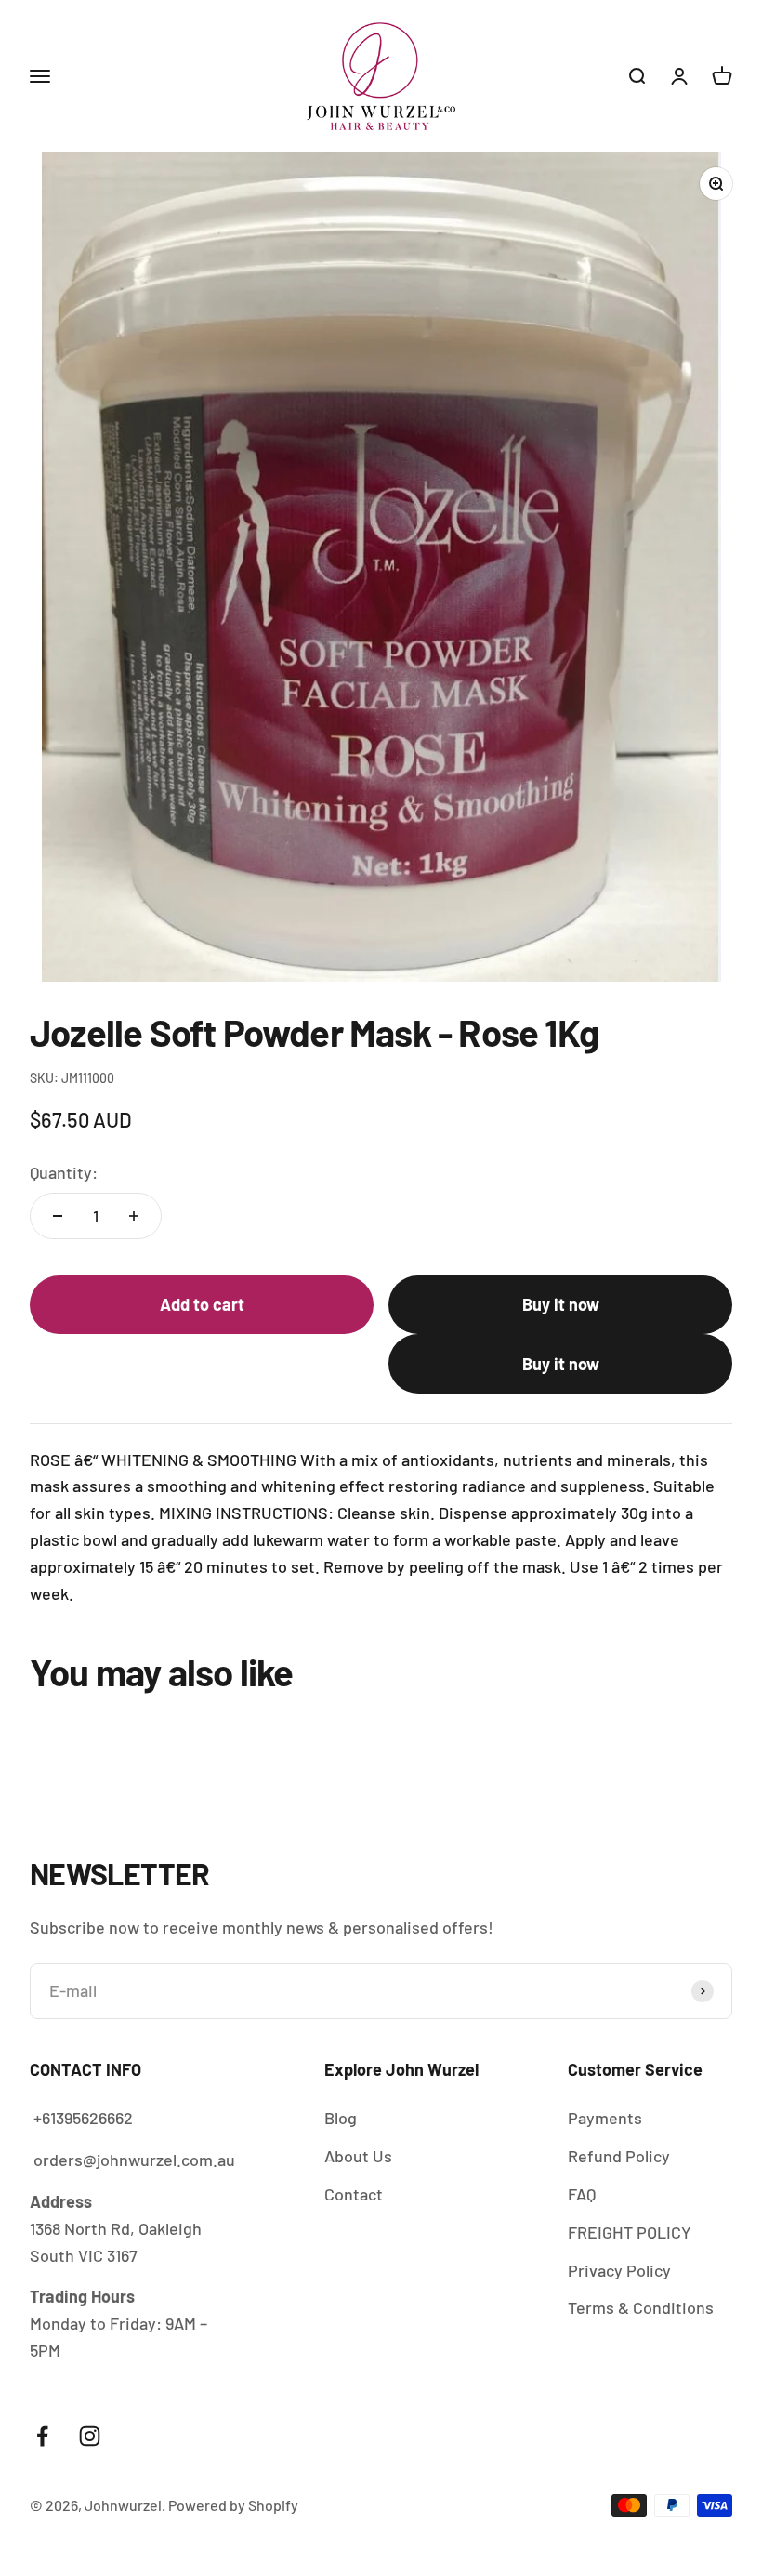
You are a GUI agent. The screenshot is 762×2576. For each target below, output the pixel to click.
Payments (605, 2118)
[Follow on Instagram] (90, 2436)
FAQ (582, 2194)
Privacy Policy (619, 2270)
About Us (358, 2156)
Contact (354, 2194)
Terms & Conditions (641, 2307)
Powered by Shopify (233, 2505)
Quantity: (64, 1172)
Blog (341, 2118)
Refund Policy (619, 2156)
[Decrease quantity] (58, 1216)
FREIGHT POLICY (630, 2232)
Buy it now (561, 1304)
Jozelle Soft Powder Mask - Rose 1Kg (465, 2485)
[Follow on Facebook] (42, 2436)
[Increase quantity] (134, 1216)
